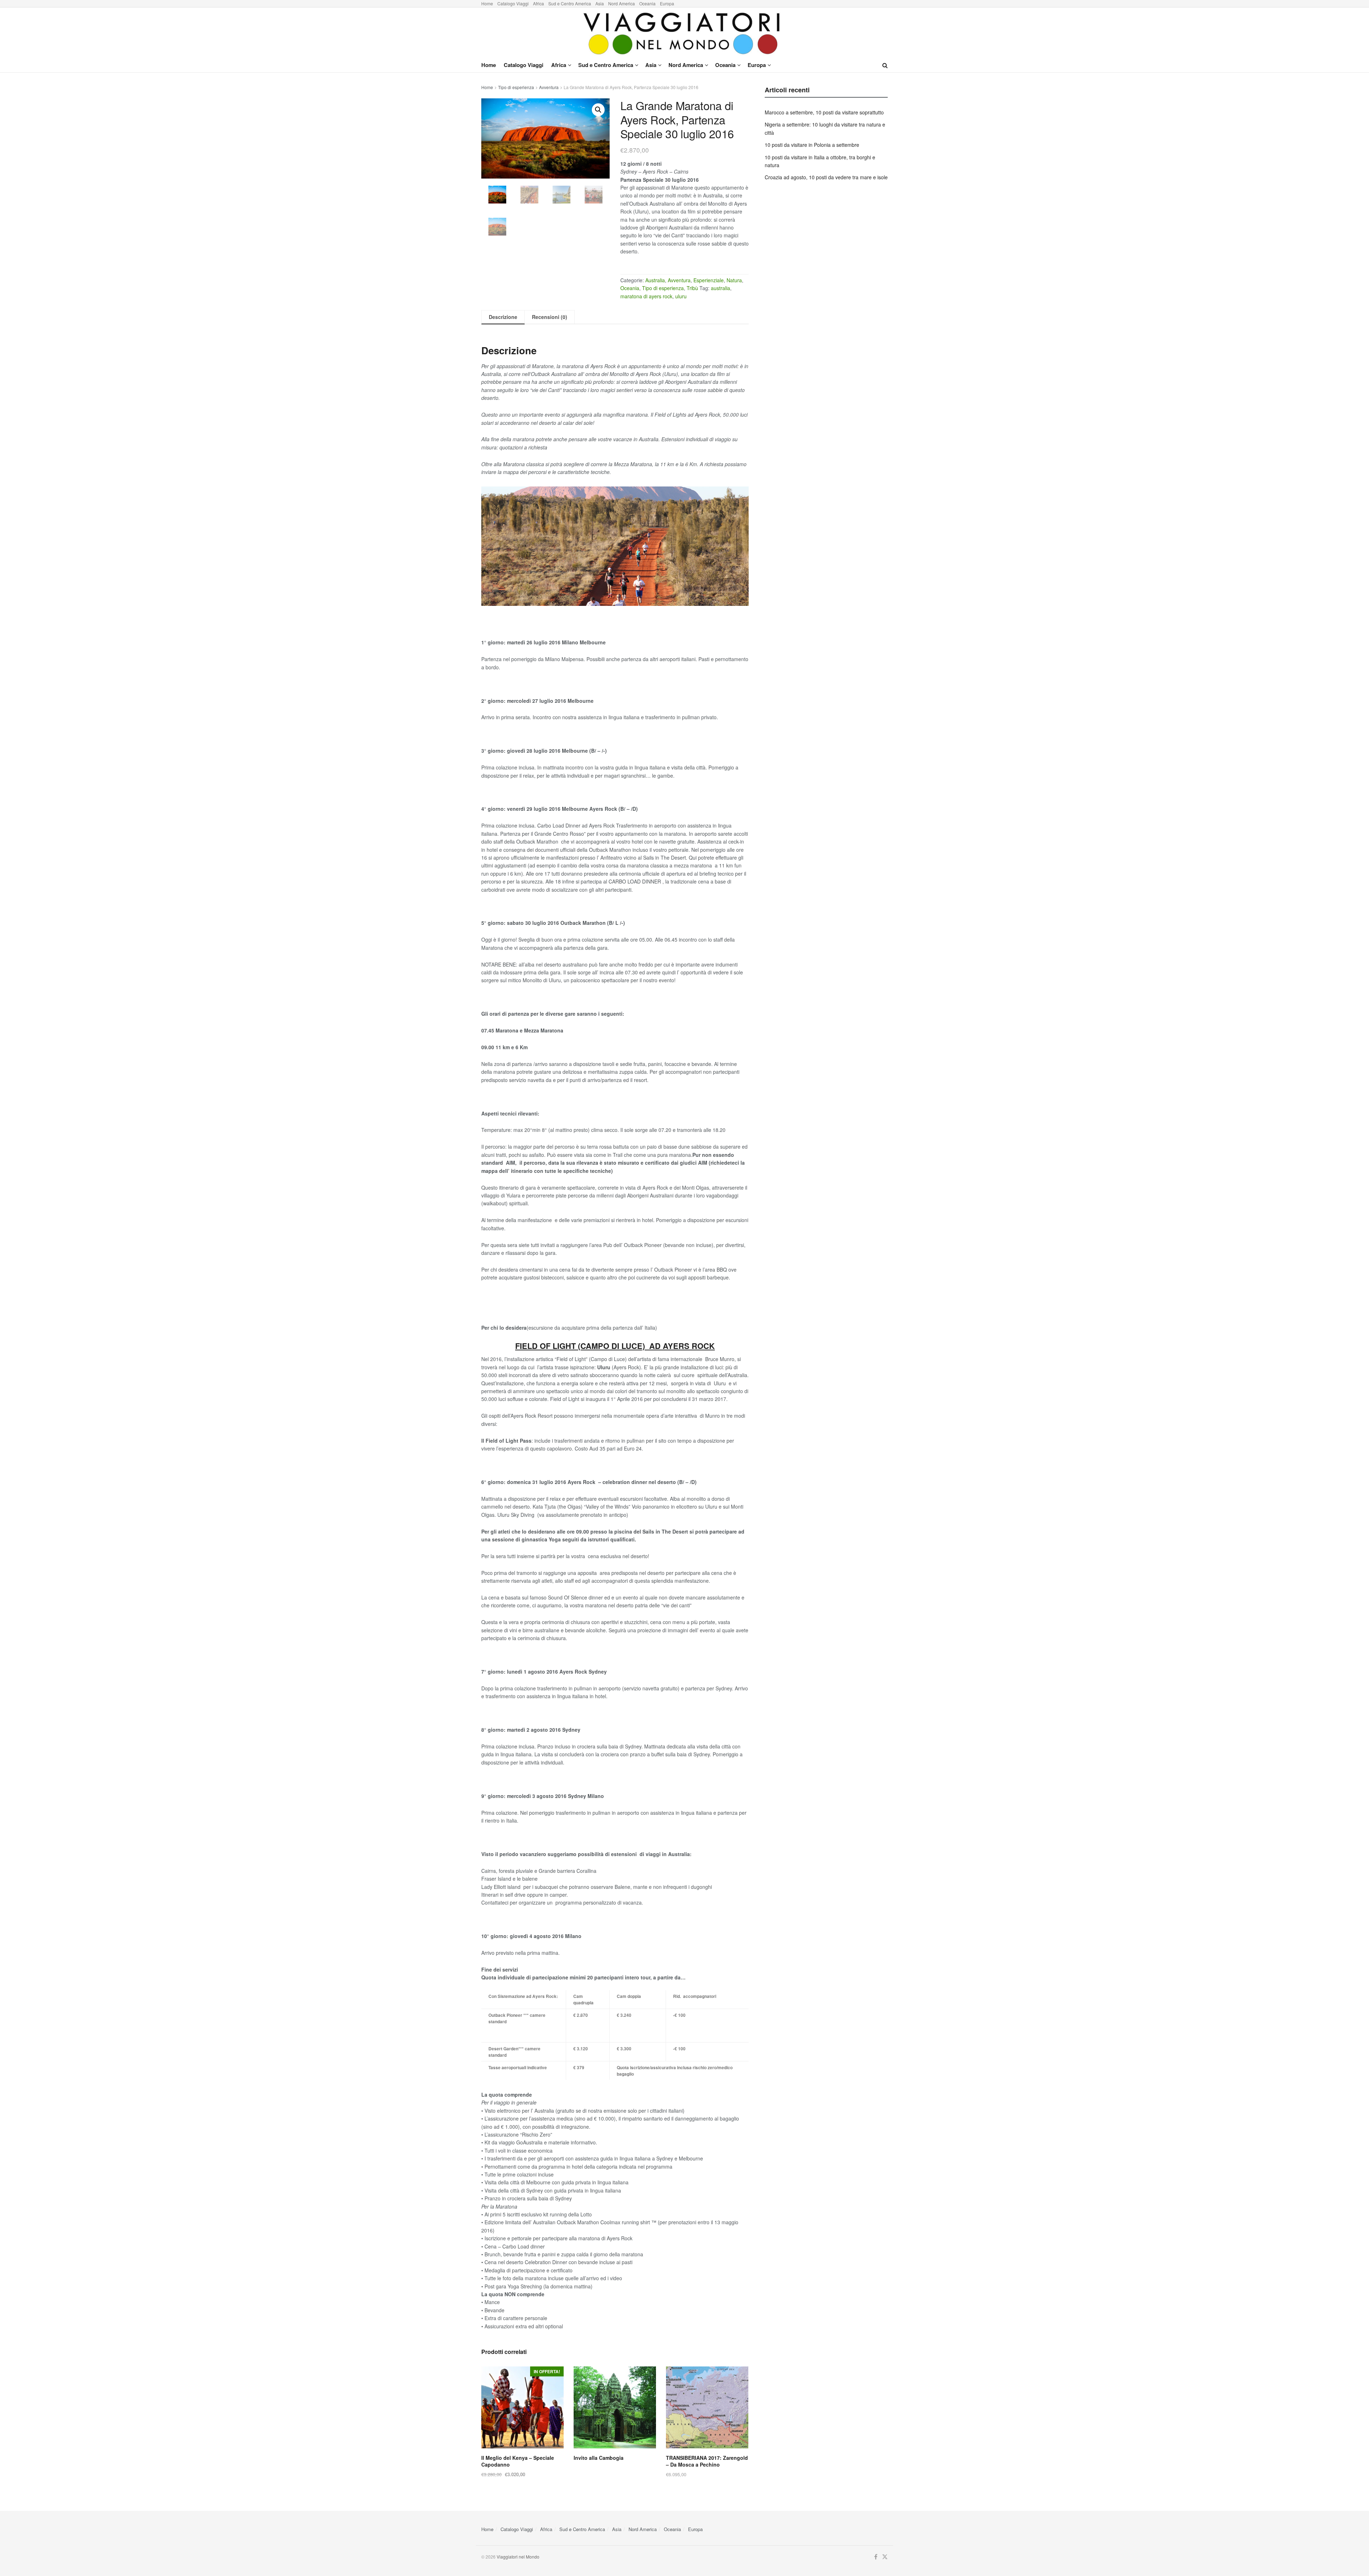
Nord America (622, 3)
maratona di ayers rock (646, 296)
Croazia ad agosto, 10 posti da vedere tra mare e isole (826, 177)
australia (721, 288)
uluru (681, 296)
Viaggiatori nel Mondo (518, 2557)
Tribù (692, 288)
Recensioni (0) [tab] (550, 317)
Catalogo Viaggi (513, 3)
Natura (734, 280)
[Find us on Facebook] (876, 2557)
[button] (598, 110)
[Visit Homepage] (684, 33)
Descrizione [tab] (503, 317)
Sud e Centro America (570, 3)
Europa (667, 3)
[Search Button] (885, 65)
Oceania (647, 3)
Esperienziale (709, 280)
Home (487, 3)
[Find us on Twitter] (885, 2557)
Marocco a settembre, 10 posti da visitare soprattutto (824, 112)
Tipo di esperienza (516, 87)
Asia (600, 3)
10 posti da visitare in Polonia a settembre (812, 145)
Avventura (549, 87)
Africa (539, 3)
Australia (655, 280)
